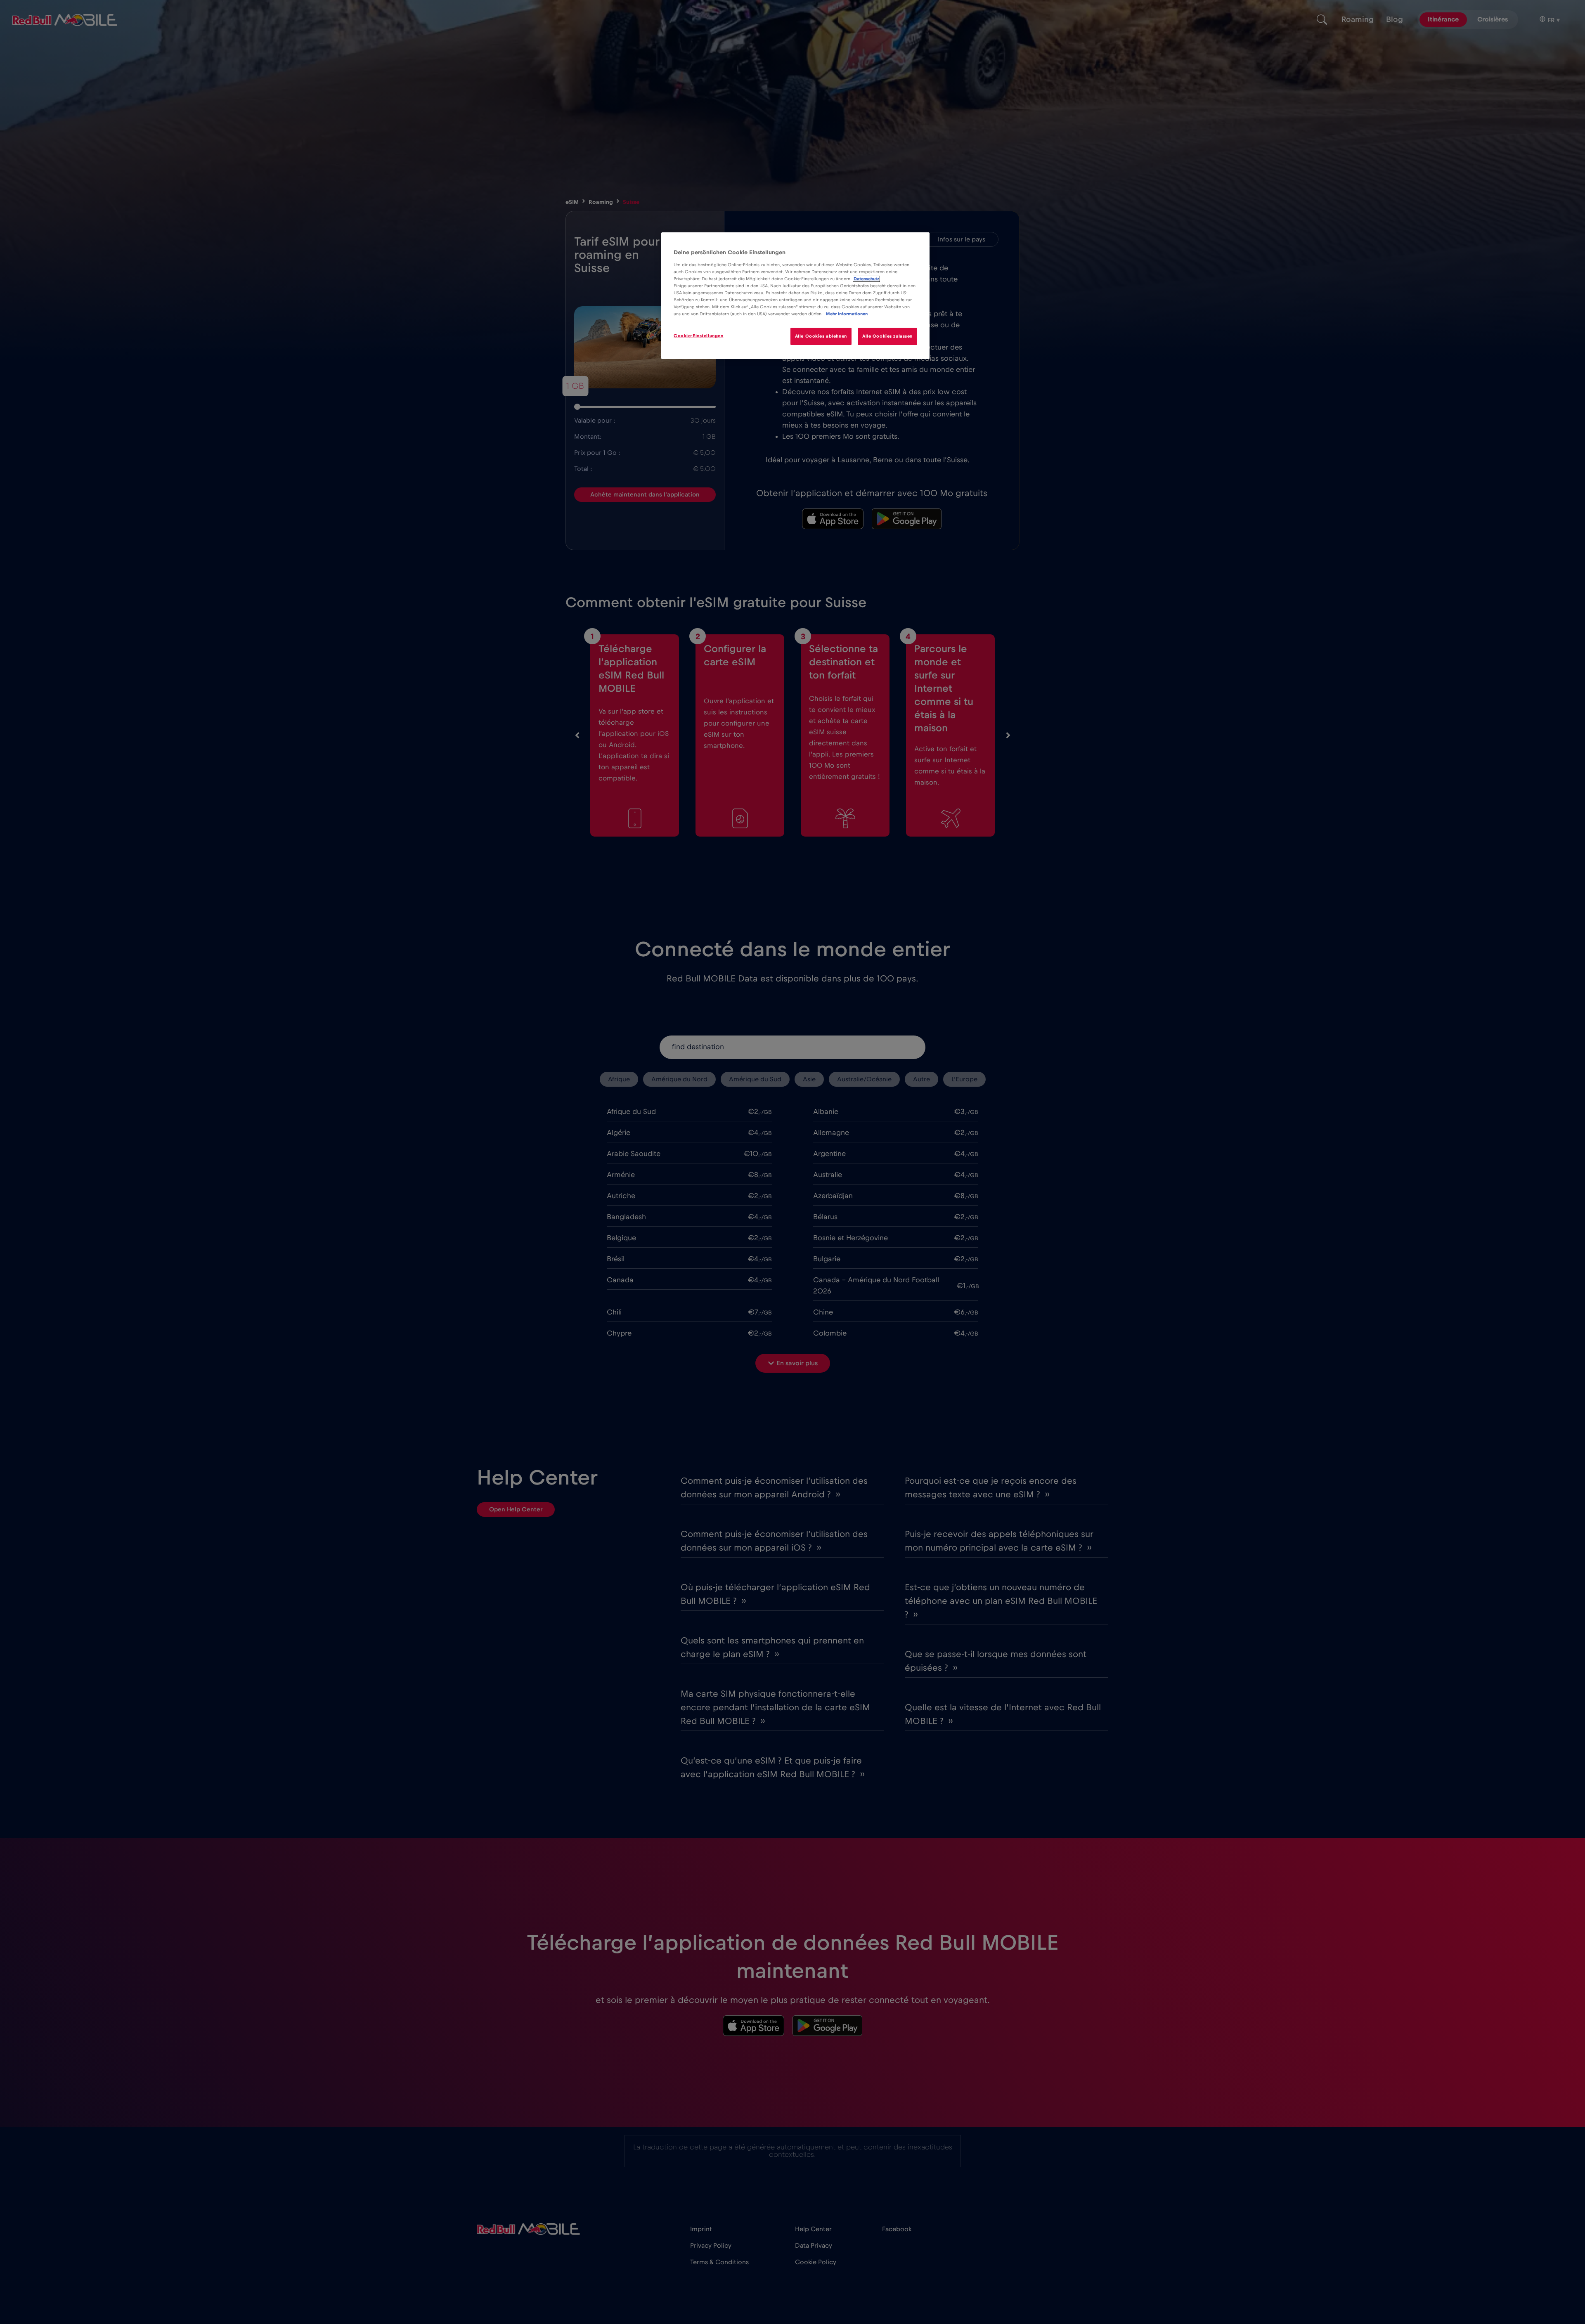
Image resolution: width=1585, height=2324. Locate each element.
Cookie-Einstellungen (698, 336)
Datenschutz (866, 279)
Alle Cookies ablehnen (821, 336)
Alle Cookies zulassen (887, 336)
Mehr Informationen (847, 314)
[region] (795, 296)
